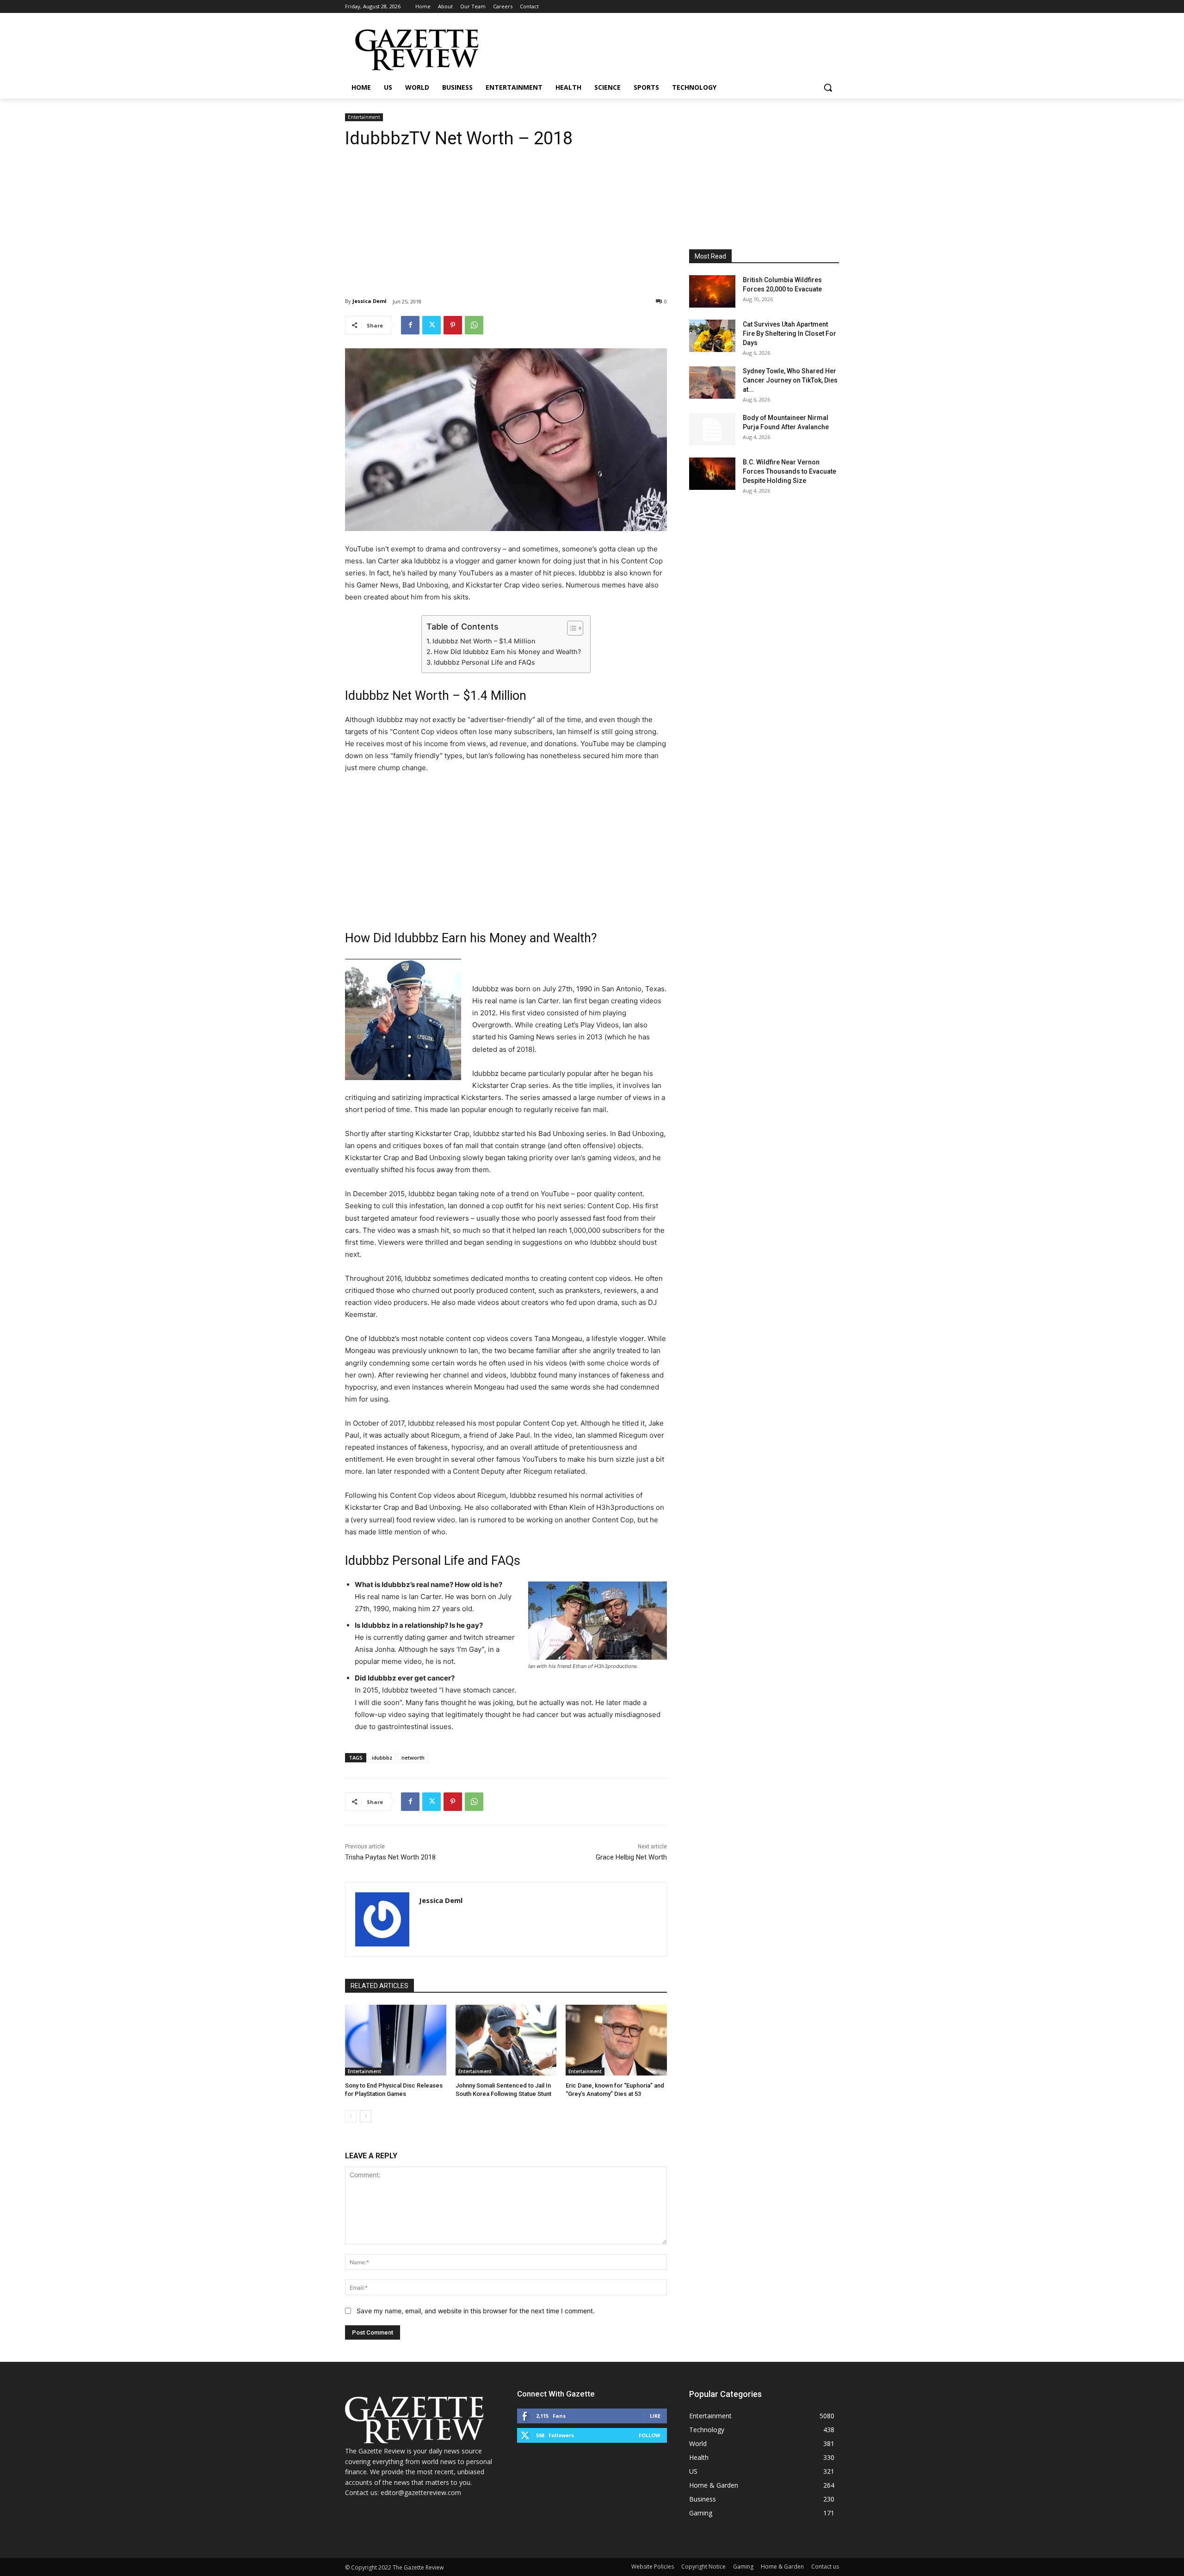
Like (655, 2416)
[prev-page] (351, 2116)
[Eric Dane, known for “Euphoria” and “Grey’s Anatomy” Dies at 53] (616, 2040)
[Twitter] (432, 325)
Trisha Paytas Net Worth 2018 (390, 1857)
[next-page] (366, 2116)
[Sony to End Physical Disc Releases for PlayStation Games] (396, 2040)
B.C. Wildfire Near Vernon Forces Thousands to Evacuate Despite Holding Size (789, 471)
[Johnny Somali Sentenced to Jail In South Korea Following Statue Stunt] (506, 2040)
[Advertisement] (506, 216)
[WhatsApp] (474, 325)
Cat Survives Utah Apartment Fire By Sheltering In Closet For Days (789, 334)
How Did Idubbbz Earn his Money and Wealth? (507, 652)
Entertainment (364, 117)
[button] (828, 87)
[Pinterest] (453, 325)
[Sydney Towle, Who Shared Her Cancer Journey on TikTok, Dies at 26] (712, 383)
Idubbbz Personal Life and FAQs (484, 662)
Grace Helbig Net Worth (631, 1857)
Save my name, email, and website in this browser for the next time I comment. (476, 2311)
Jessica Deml (370, 301)
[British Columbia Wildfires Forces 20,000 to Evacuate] (712, 291)
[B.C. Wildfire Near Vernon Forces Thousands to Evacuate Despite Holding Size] (712, 474)
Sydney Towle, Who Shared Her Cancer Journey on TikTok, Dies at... (790, 380)
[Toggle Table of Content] (570, 628)
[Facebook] (410, 325)
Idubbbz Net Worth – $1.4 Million (484, 641)
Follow (650, 2435)
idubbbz (382, 1757)
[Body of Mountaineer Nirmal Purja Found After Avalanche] (712, 429)
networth (413, 1757)
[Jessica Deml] (382, 1919)
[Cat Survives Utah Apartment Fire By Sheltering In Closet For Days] (712, 336)
